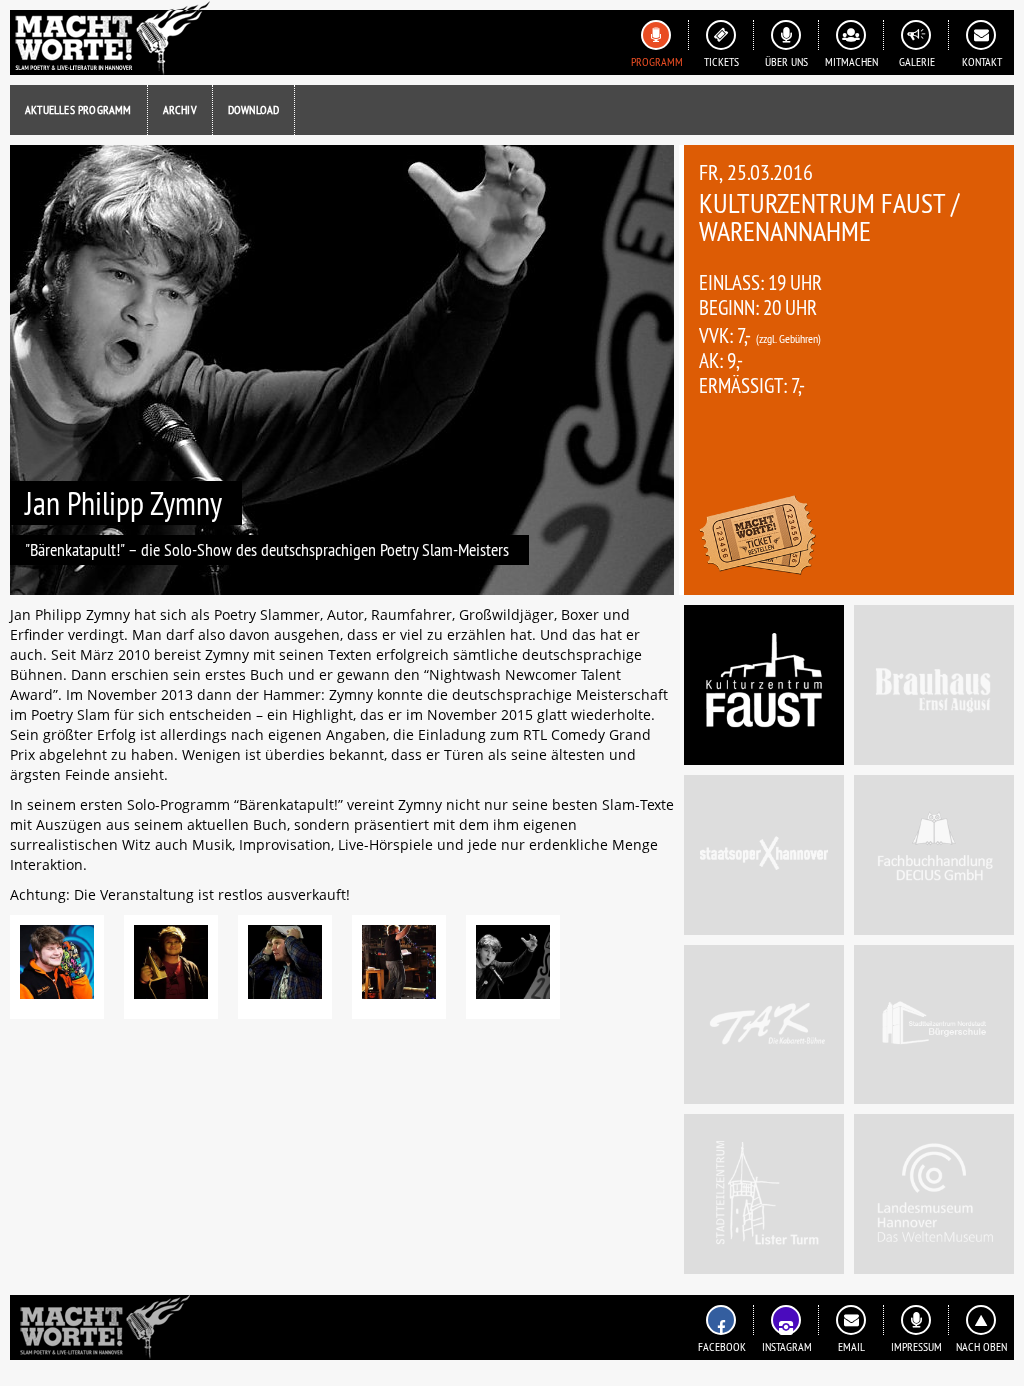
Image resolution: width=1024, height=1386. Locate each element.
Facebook (722, 1346)
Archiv (180, 109)
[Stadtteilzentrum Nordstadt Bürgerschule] (934, 1025)
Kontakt (982, 61)
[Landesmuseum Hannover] (934, 1194)
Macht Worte (110, 37)
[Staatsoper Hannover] (764, 855)
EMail (851, 1346)
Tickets (721, 61)
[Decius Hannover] (934, 855)
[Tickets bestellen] (757, 537)
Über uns (786, 61)
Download (254, 109)
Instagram (787, 1346)
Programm (657, 61)
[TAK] (764, 1025)
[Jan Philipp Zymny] (57, 967)
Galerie (917, 61)
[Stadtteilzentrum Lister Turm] (764, 1194)
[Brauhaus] (934, 685)
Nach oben (981, 1346)
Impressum (916, 1346)
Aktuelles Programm (78, 109)
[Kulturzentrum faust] (764, 685)
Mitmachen (851, 61)
